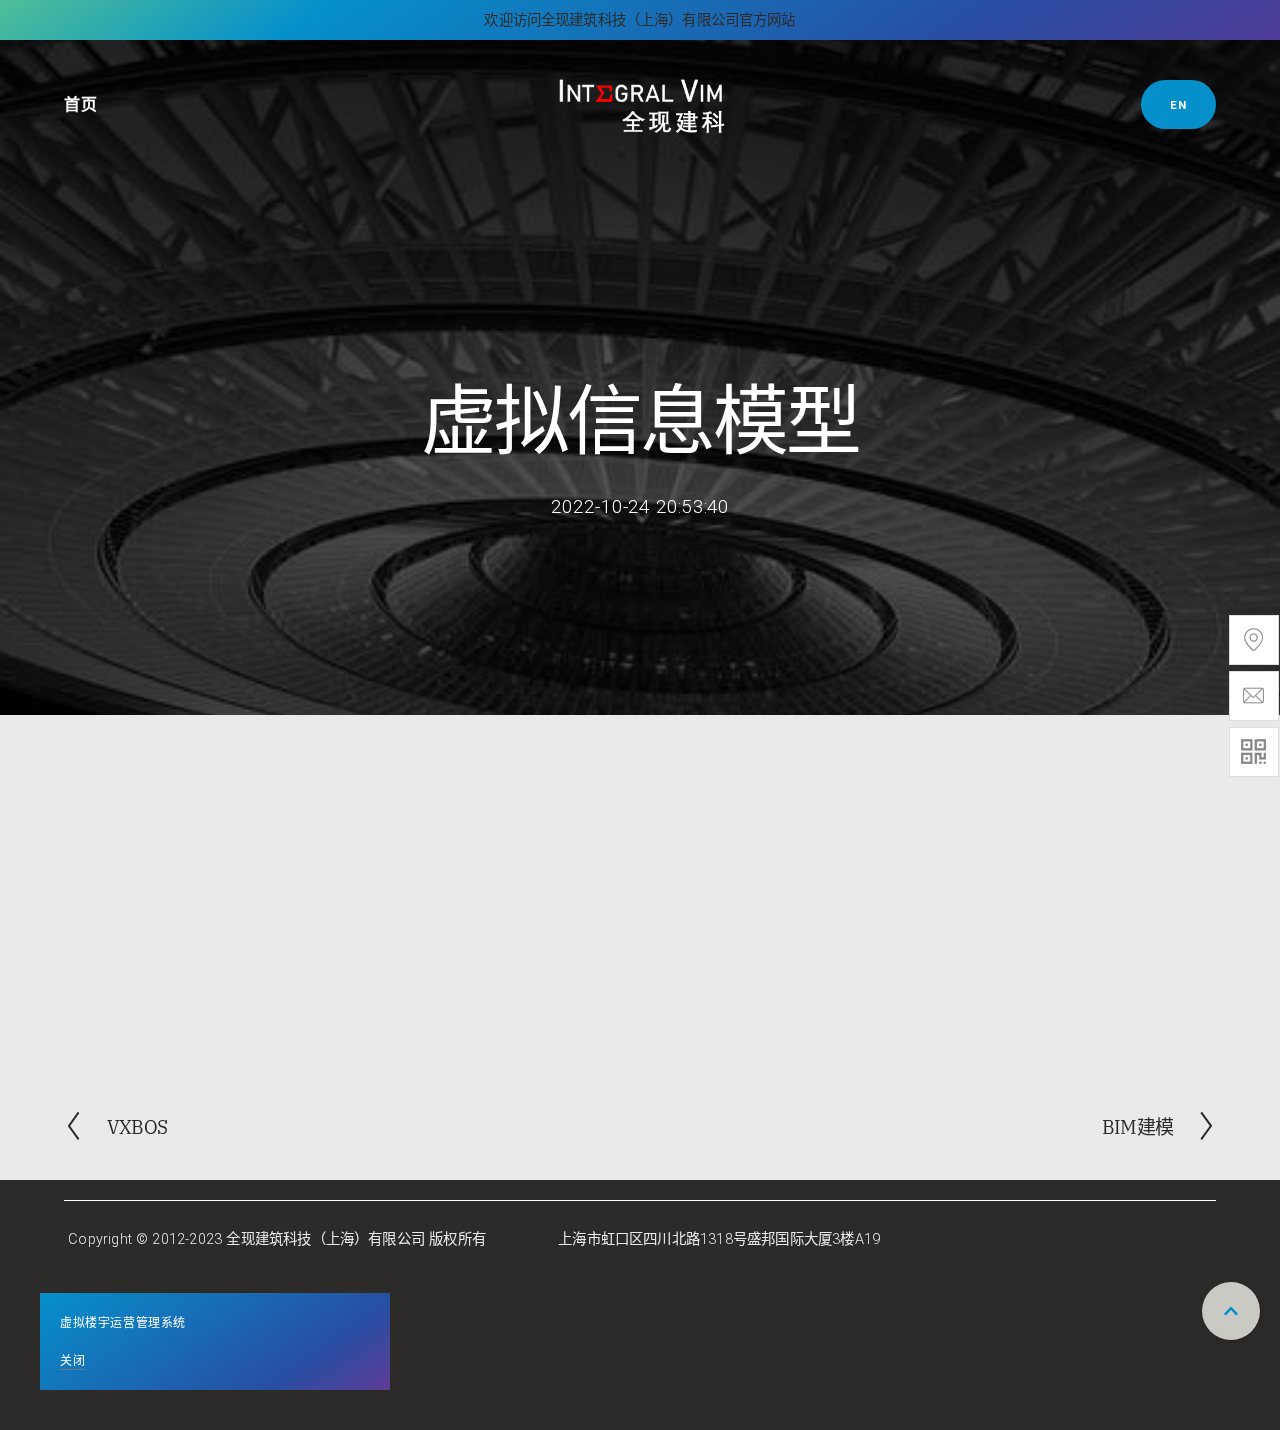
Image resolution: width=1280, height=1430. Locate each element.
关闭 (72, 1359)
